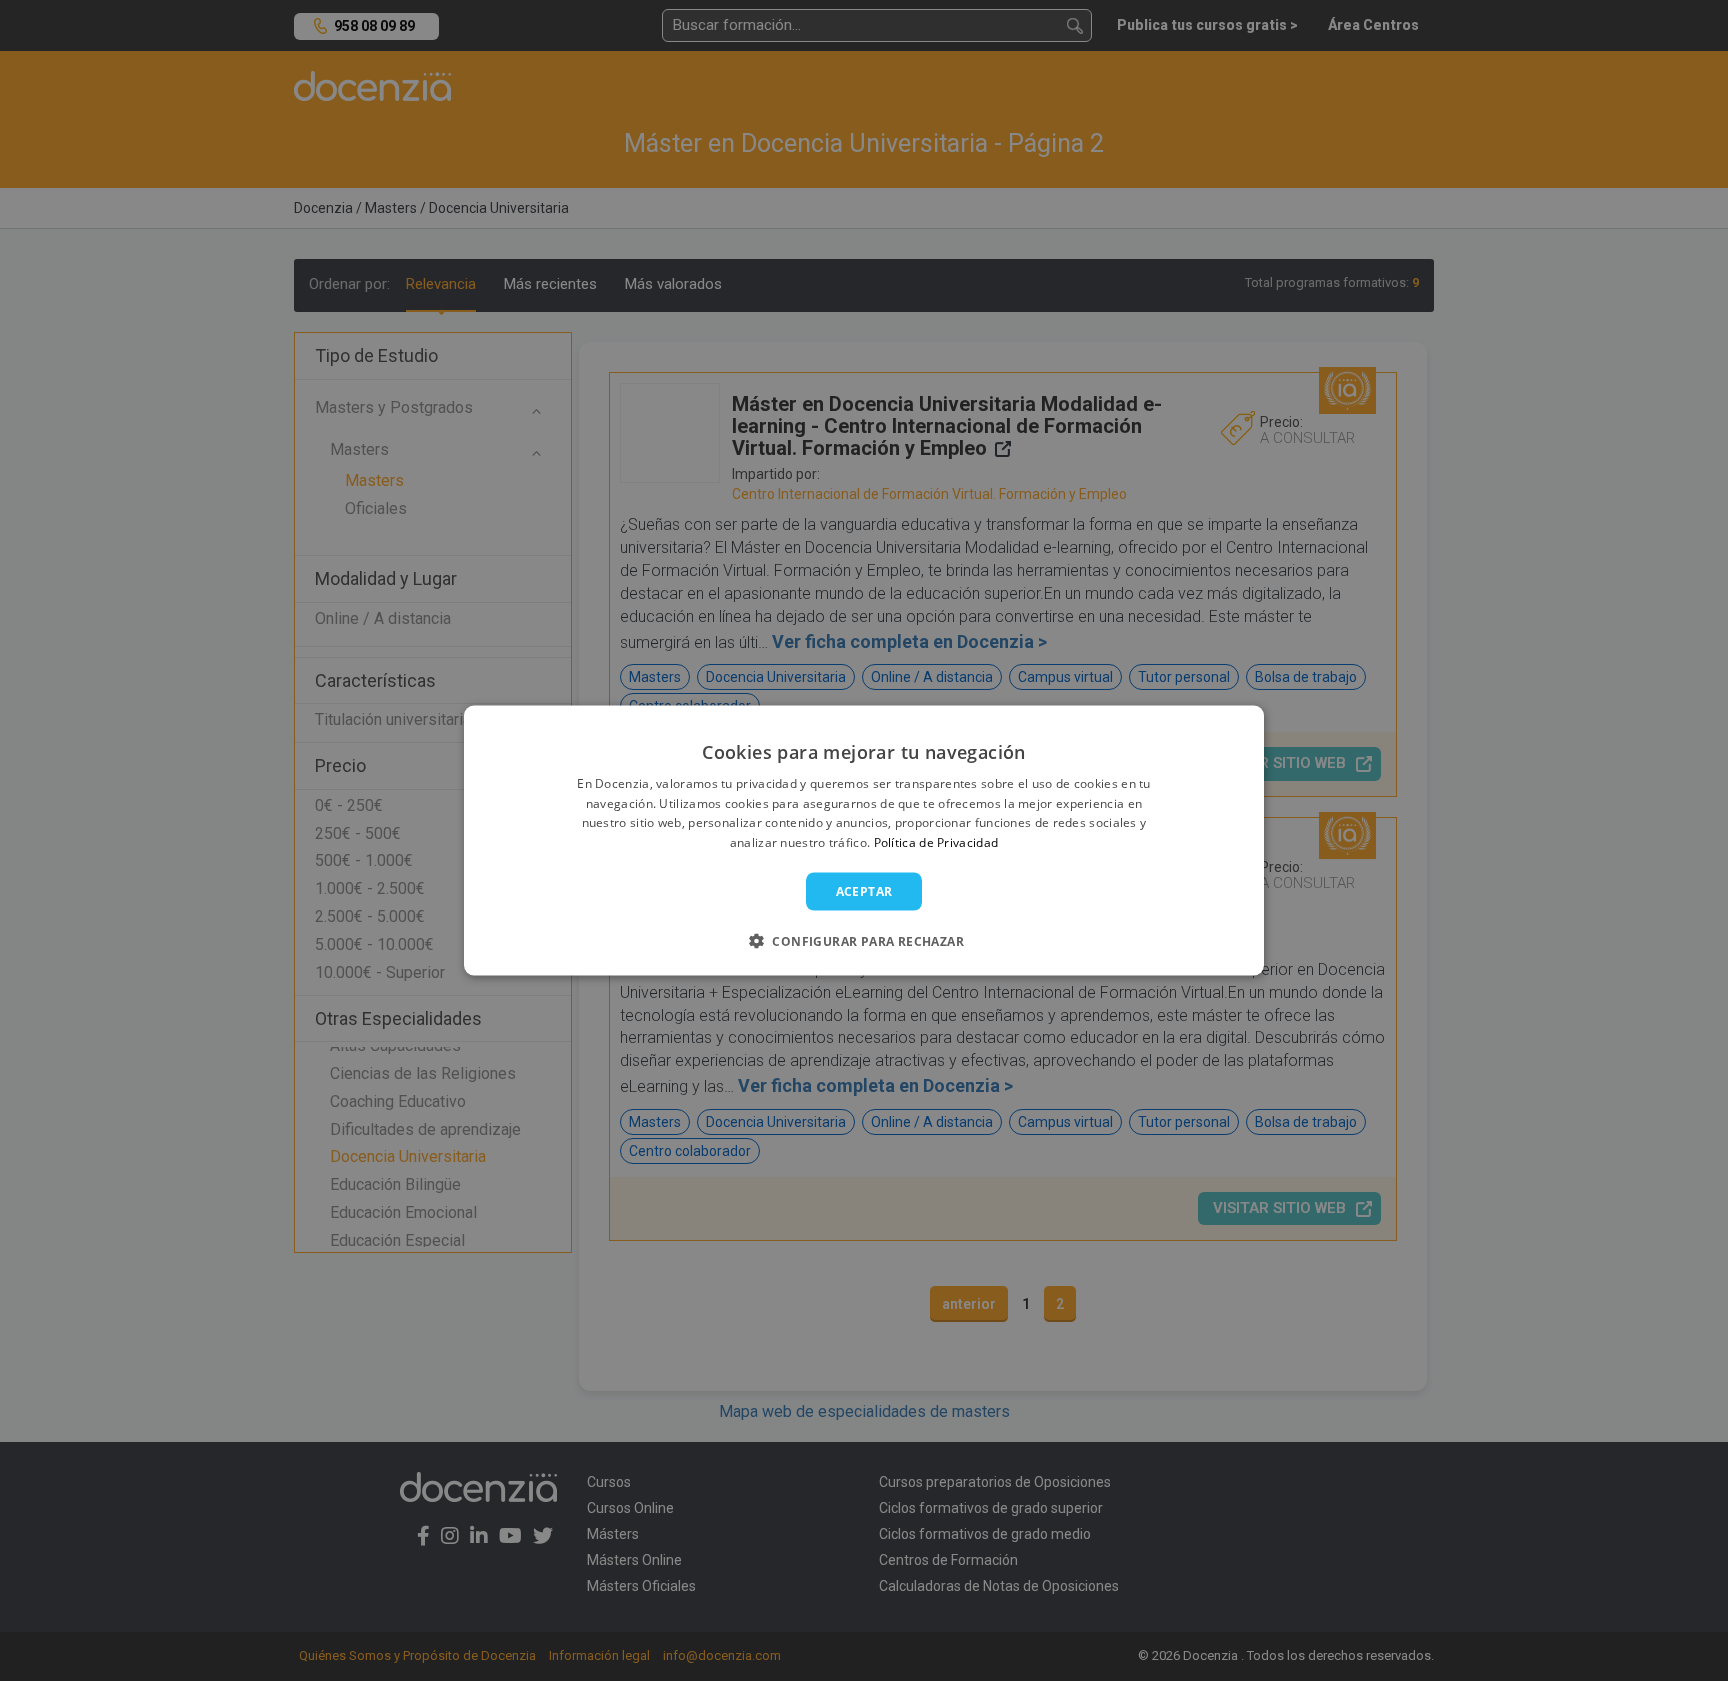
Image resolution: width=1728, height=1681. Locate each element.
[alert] (864, 840)
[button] (864, 941)
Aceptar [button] (864, 891)
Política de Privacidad (936, 842)
